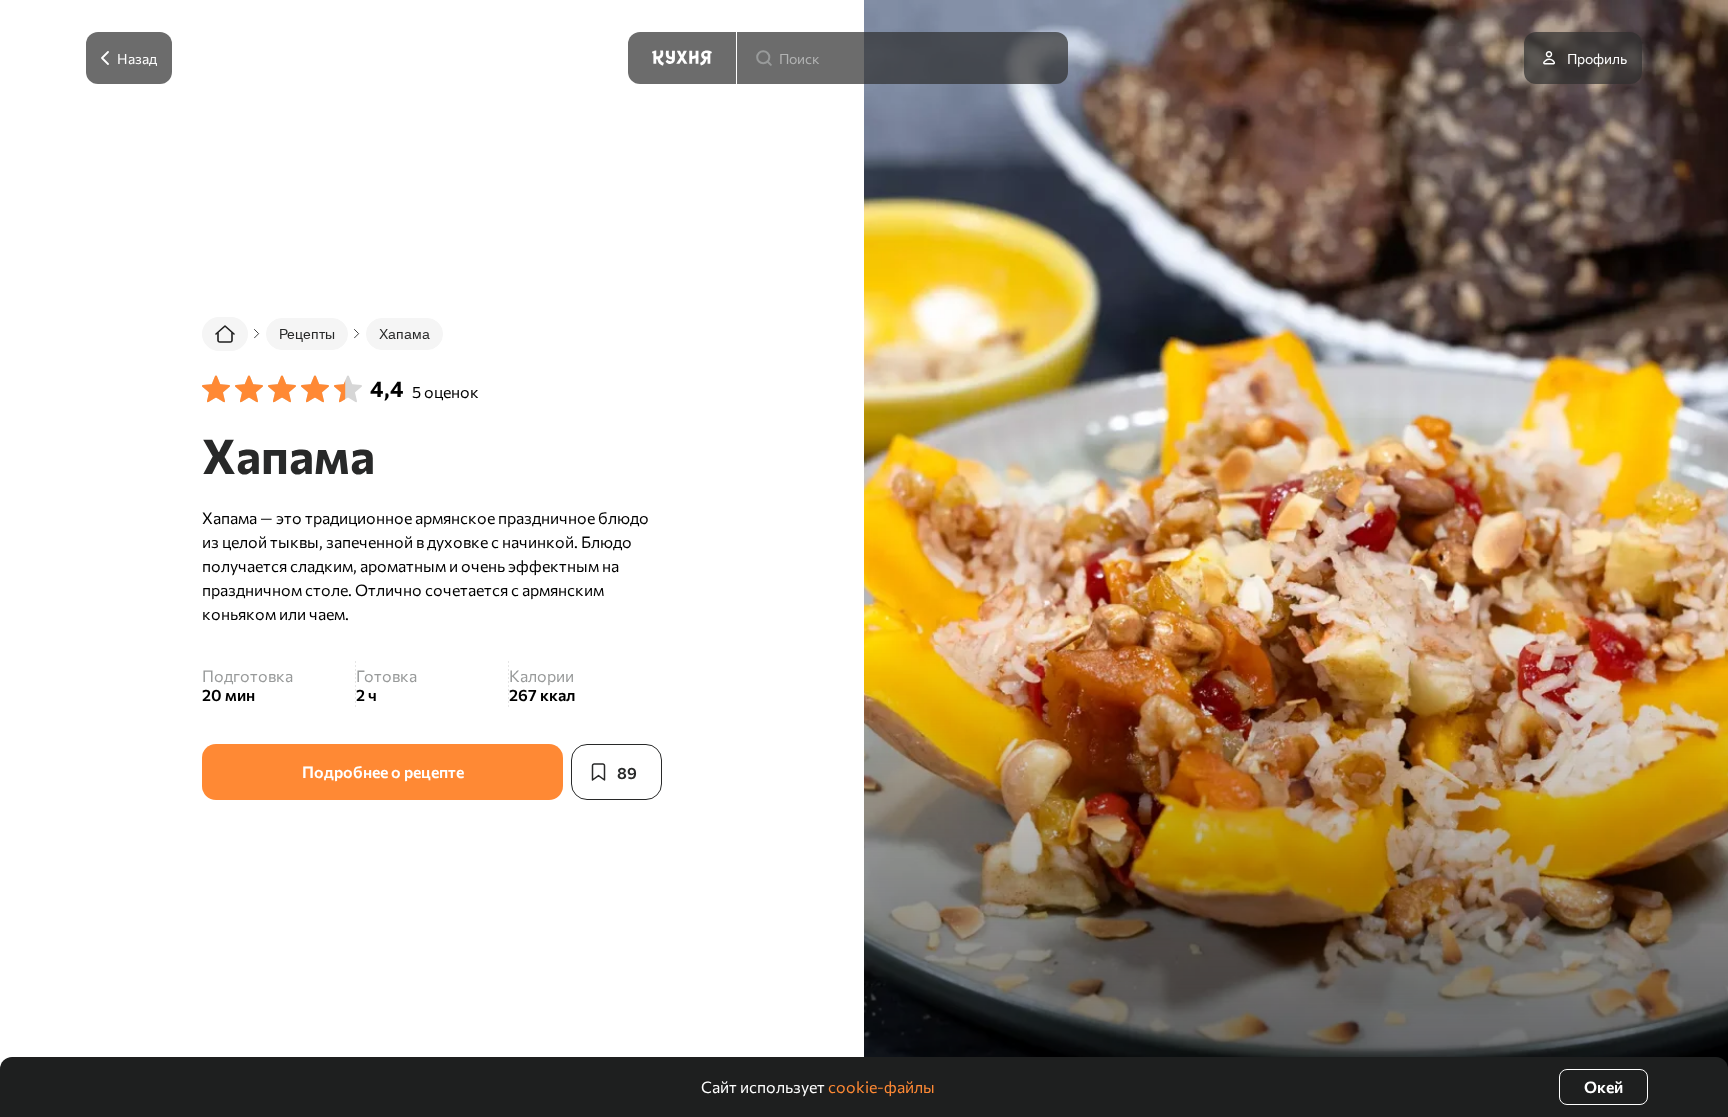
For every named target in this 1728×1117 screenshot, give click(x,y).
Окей (1603, 1086)
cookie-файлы (881, 1086)
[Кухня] (682, 58)
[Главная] (225, 334)
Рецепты (307, 334)
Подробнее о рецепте (383, 771)
